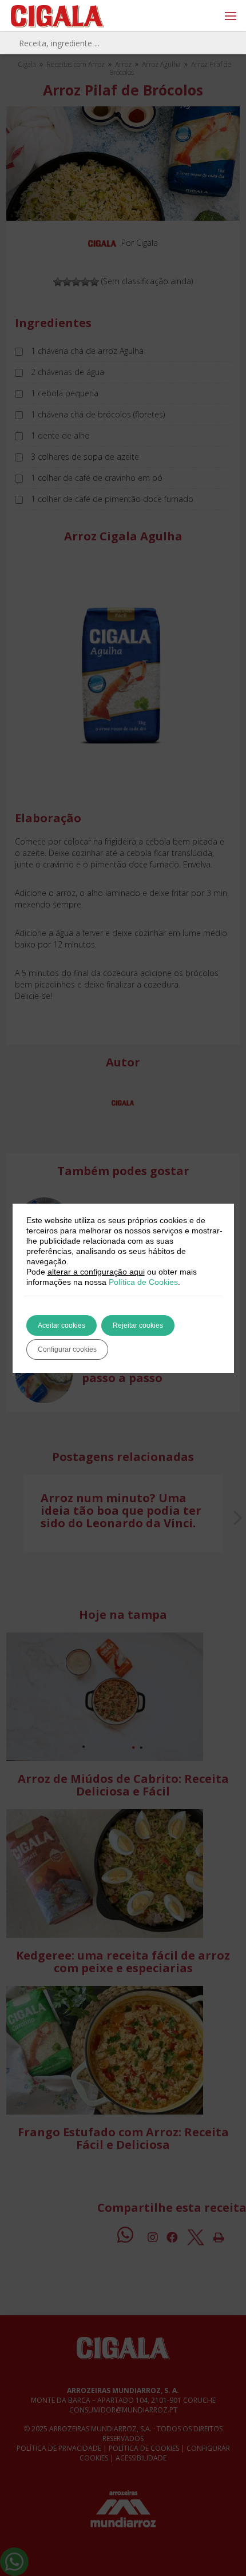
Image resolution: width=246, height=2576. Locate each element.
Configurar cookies (67, 1349)
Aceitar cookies (61, 1325)
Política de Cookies (143, 1282)
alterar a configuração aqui (96, 1272)
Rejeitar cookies (138, 1325)
